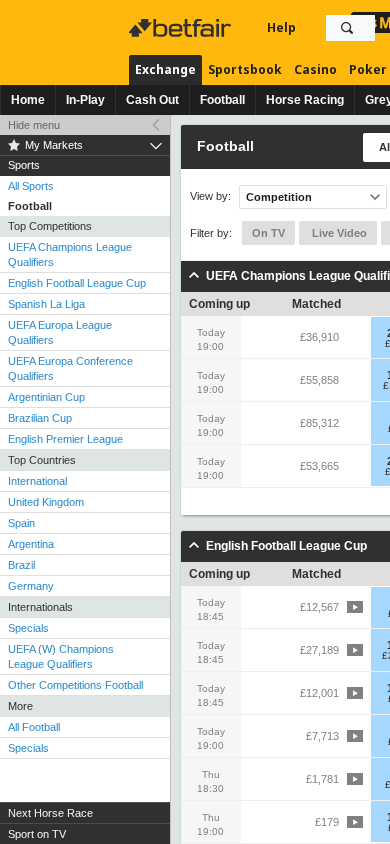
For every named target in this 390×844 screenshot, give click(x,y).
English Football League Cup (77, 283)
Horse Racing (305, 100)
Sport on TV (37, 834)
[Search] (347, 28)
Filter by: (211, 233)
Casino (315, 69)
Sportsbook (245, 69)
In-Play (85, 100)
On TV (268, 233)
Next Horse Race (50, 813)
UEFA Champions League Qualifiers (70, 254)
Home (28, 100)
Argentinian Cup (46, 397)
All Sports (31, 186)
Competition (279, 197)
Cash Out (152, 100)
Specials (28, 628)
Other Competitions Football (75, 685)
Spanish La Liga (46, 304)
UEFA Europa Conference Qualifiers (70, 368)
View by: (210, 196)
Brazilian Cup (40, 418)
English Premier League (65, 439)
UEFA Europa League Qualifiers (60, 332)
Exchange (165, 69)
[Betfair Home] (182, 28)
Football (222, 100)
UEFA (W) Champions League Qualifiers (61, 656)
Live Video (338, 233)
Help (281, 27)
